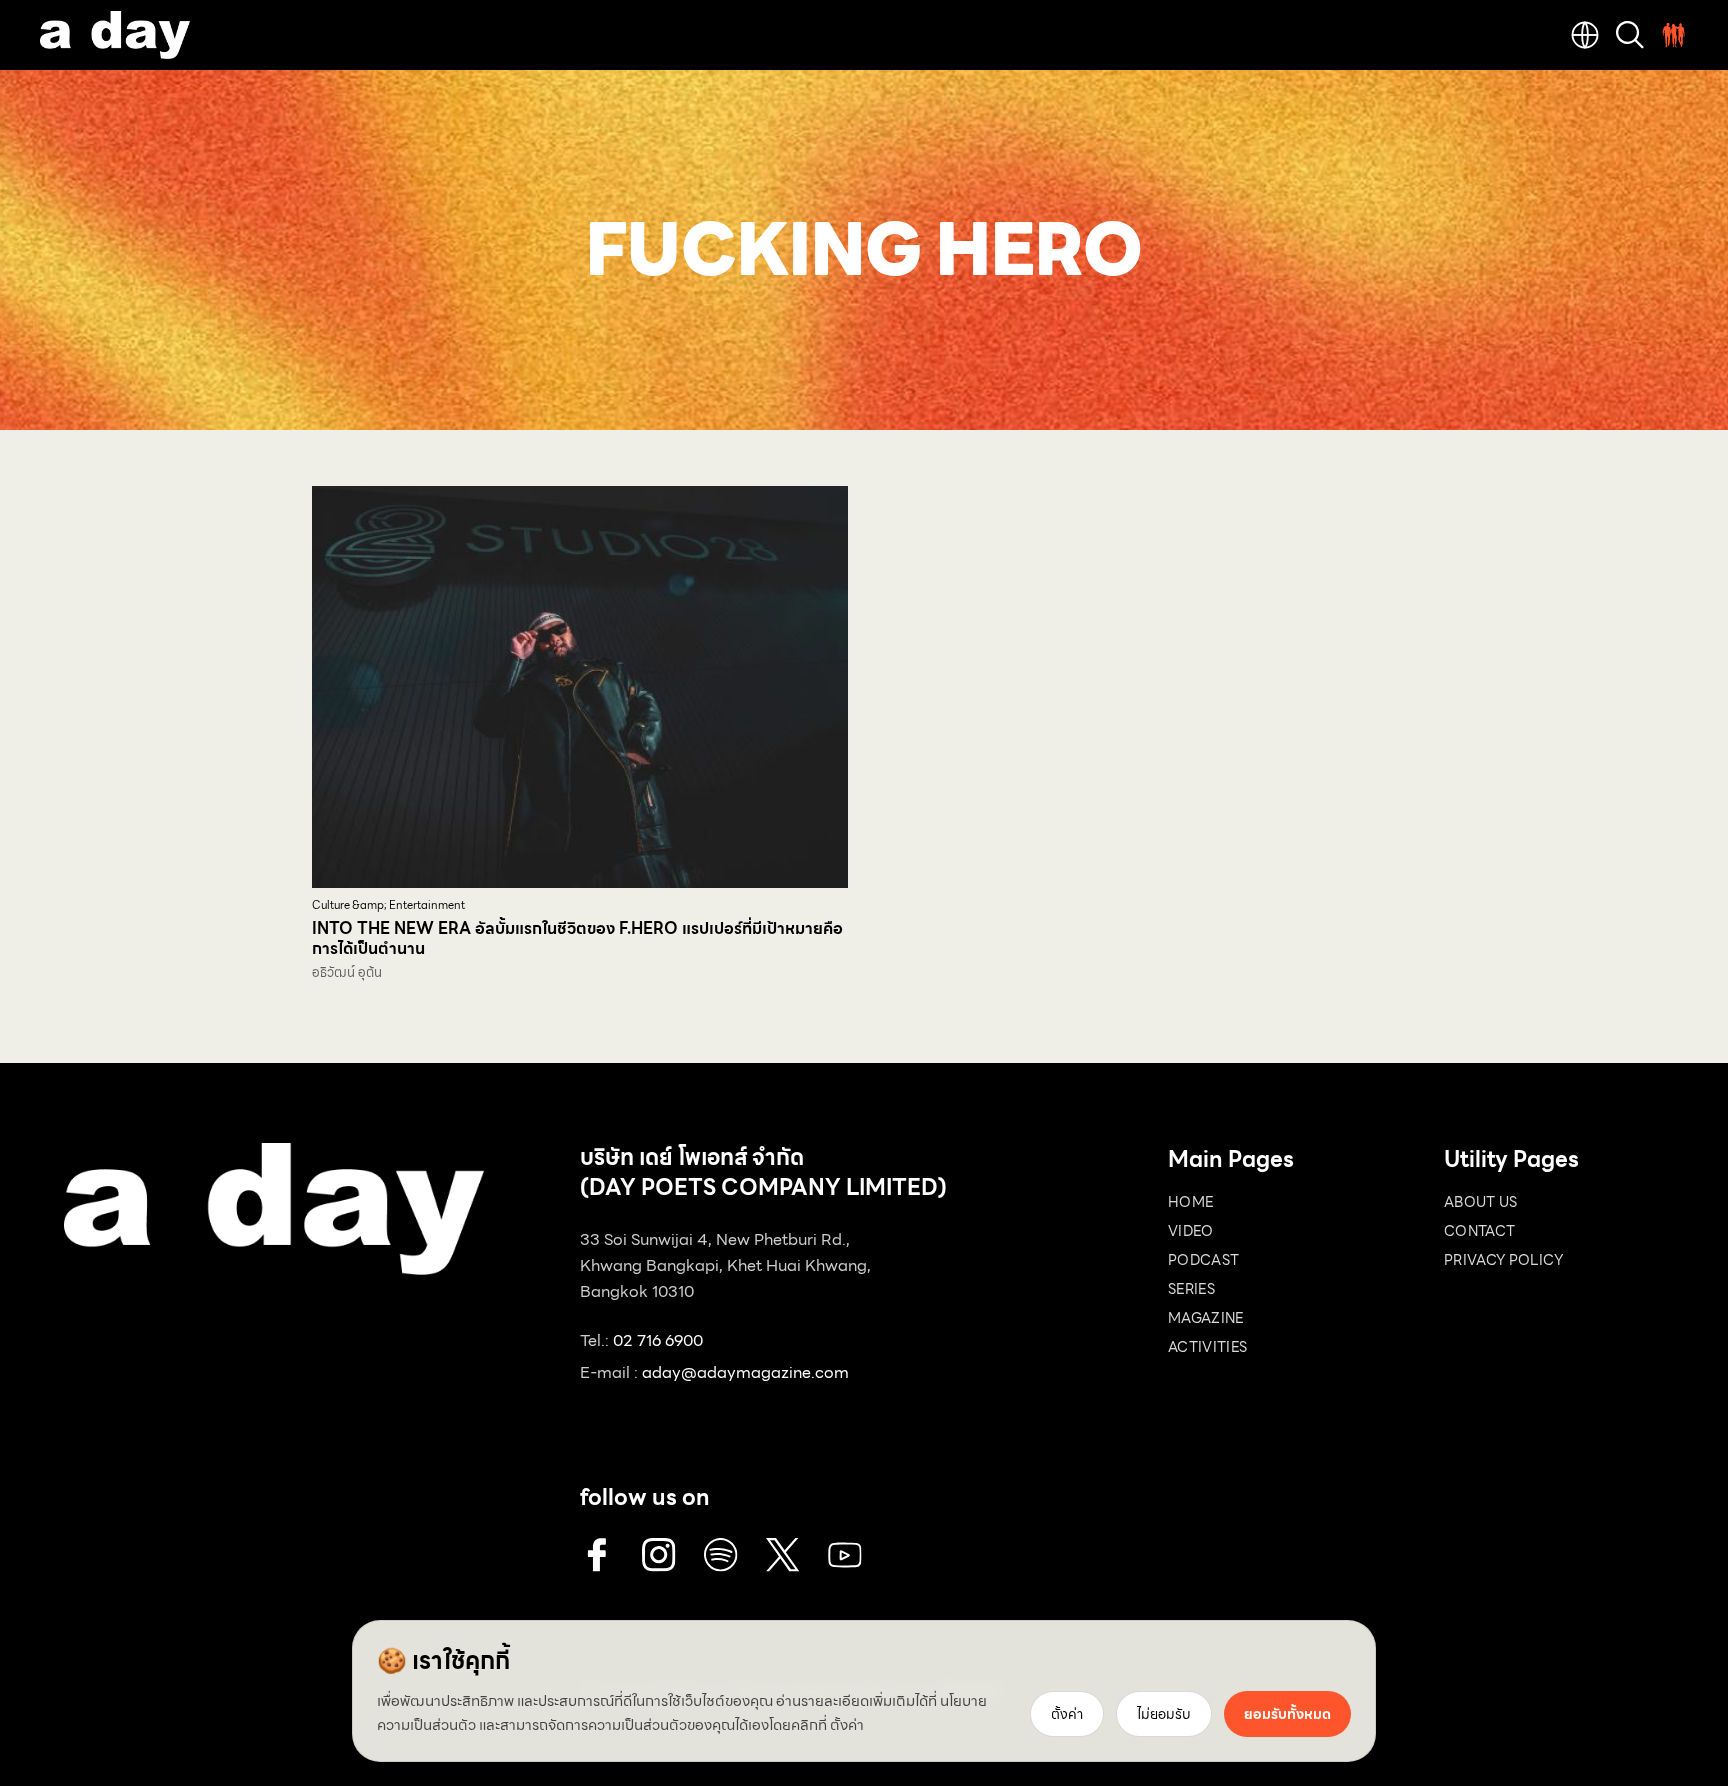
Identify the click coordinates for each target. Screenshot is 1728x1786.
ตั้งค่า (847, 1725)
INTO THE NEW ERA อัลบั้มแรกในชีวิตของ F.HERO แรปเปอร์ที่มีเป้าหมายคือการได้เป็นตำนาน (577, 938)
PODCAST (1203, 1260)
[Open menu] (1674, 35)
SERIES (1191, 1289)
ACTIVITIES (1208, 1347)
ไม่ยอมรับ (1164, 1714)
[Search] (1630, 35)
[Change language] (1585, 35)
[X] (783, 1555)
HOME (1190, 1202)
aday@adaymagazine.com (745, 1372)
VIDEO (1191, 1231)
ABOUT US (1481, 1202)
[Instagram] (659, 1555)
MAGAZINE (1206, 1318)
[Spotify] (721, 1555)
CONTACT (1479, 1231)
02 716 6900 (658, 1340)
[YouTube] (845, 1555)
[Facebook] (597, 1555)
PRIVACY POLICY (1503, 1260)
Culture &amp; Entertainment (388, 905)
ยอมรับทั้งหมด (1287, 1714)
